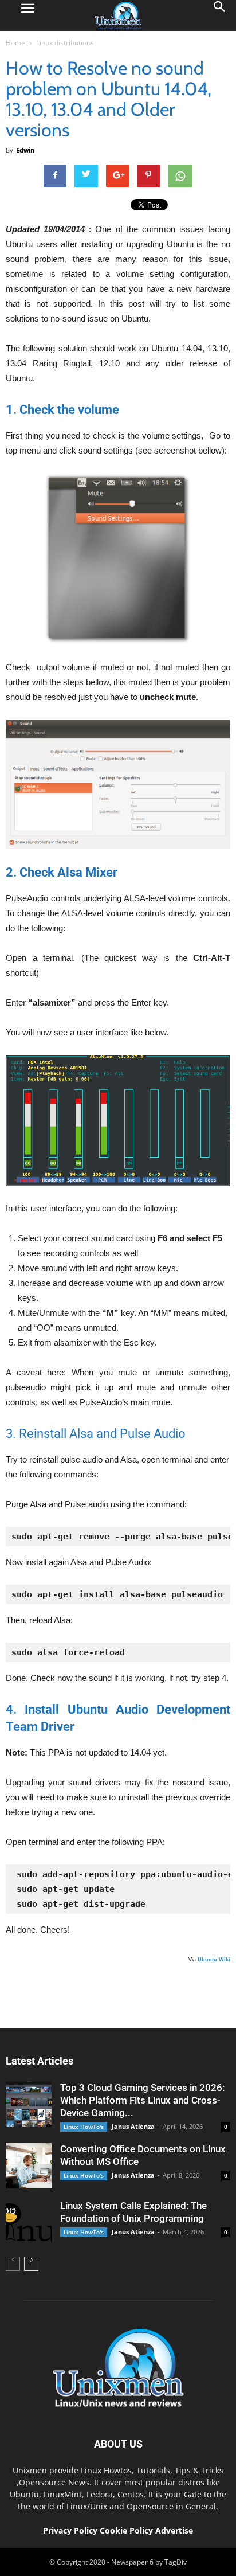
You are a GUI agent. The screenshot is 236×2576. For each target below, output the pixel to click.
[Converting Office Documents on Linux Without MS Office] (29, 2165)
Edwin (25, 150)
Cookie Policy (127, 2530)
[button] (220, 15)
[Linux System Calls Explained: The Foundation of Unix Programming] (29, 2222)
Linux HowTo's (84, 2127)
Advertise (174, 2530)
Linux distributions (65, 43)
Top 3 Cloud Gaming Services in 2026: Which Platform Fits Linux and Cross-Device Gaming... (142, 2100)
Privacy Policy (70, 2530)
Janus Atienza (133, 2126)
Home (15, 43)
